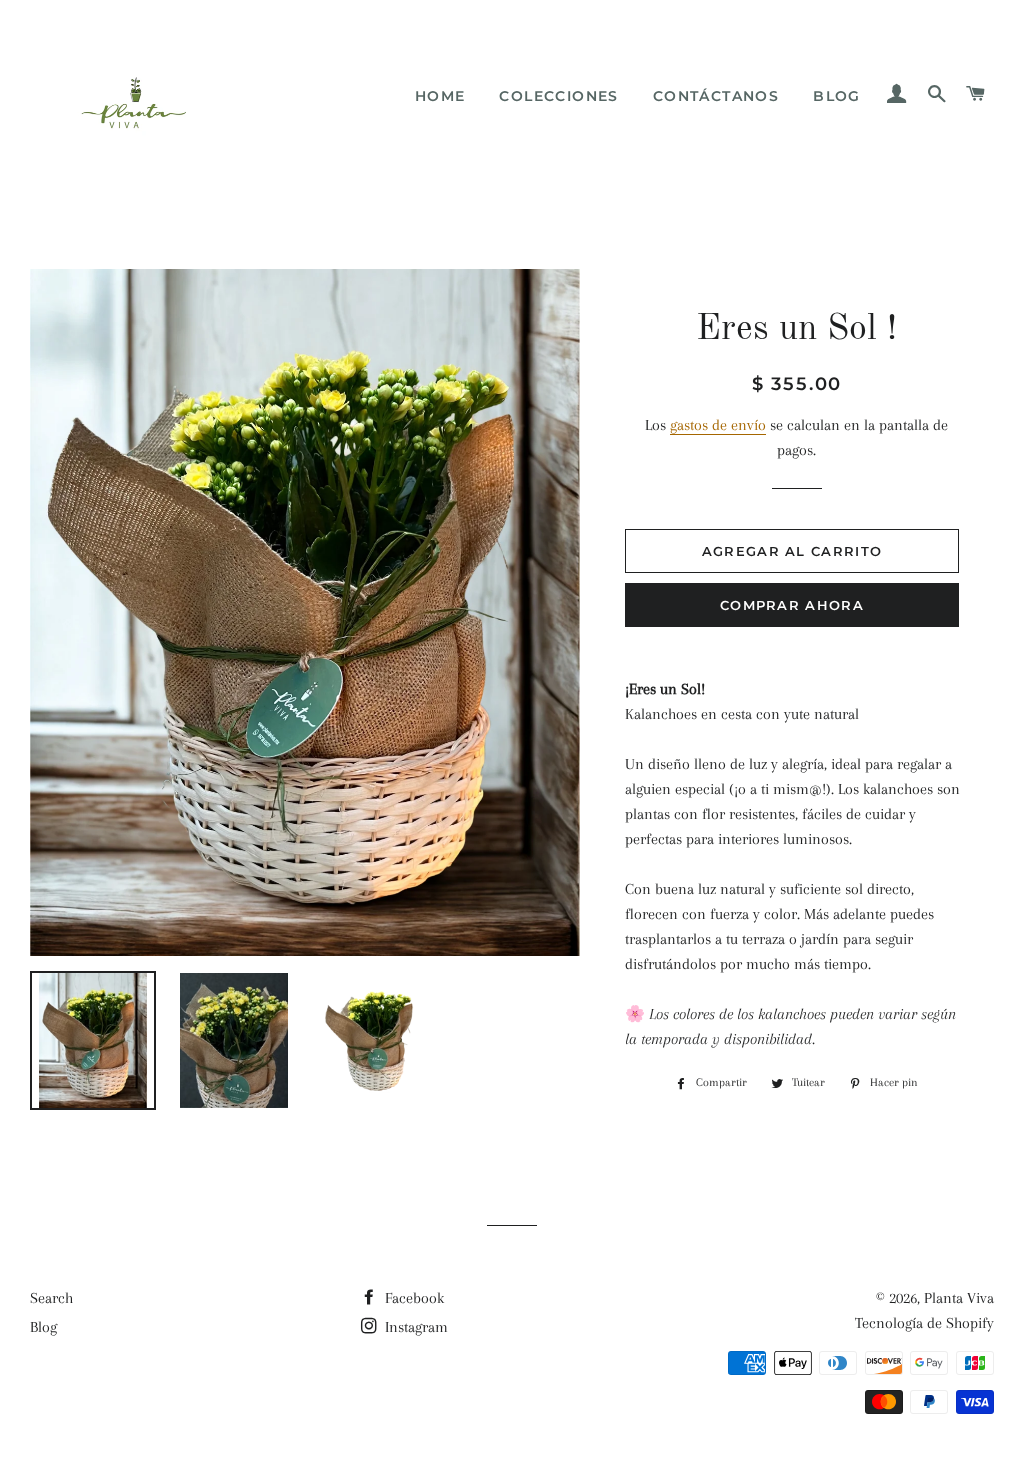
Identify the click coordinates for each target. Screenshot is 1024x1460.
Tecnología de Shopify (924, 1323)
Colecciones (558, 96)
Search (51, 1298)
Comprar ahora (792, 605)
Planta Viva (959, 1298)
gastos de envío (718, 425)
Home (440, 96)
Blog (837, 96)
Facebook (412, 1298)
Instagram (414, 1327)
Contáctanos (716, 96)
